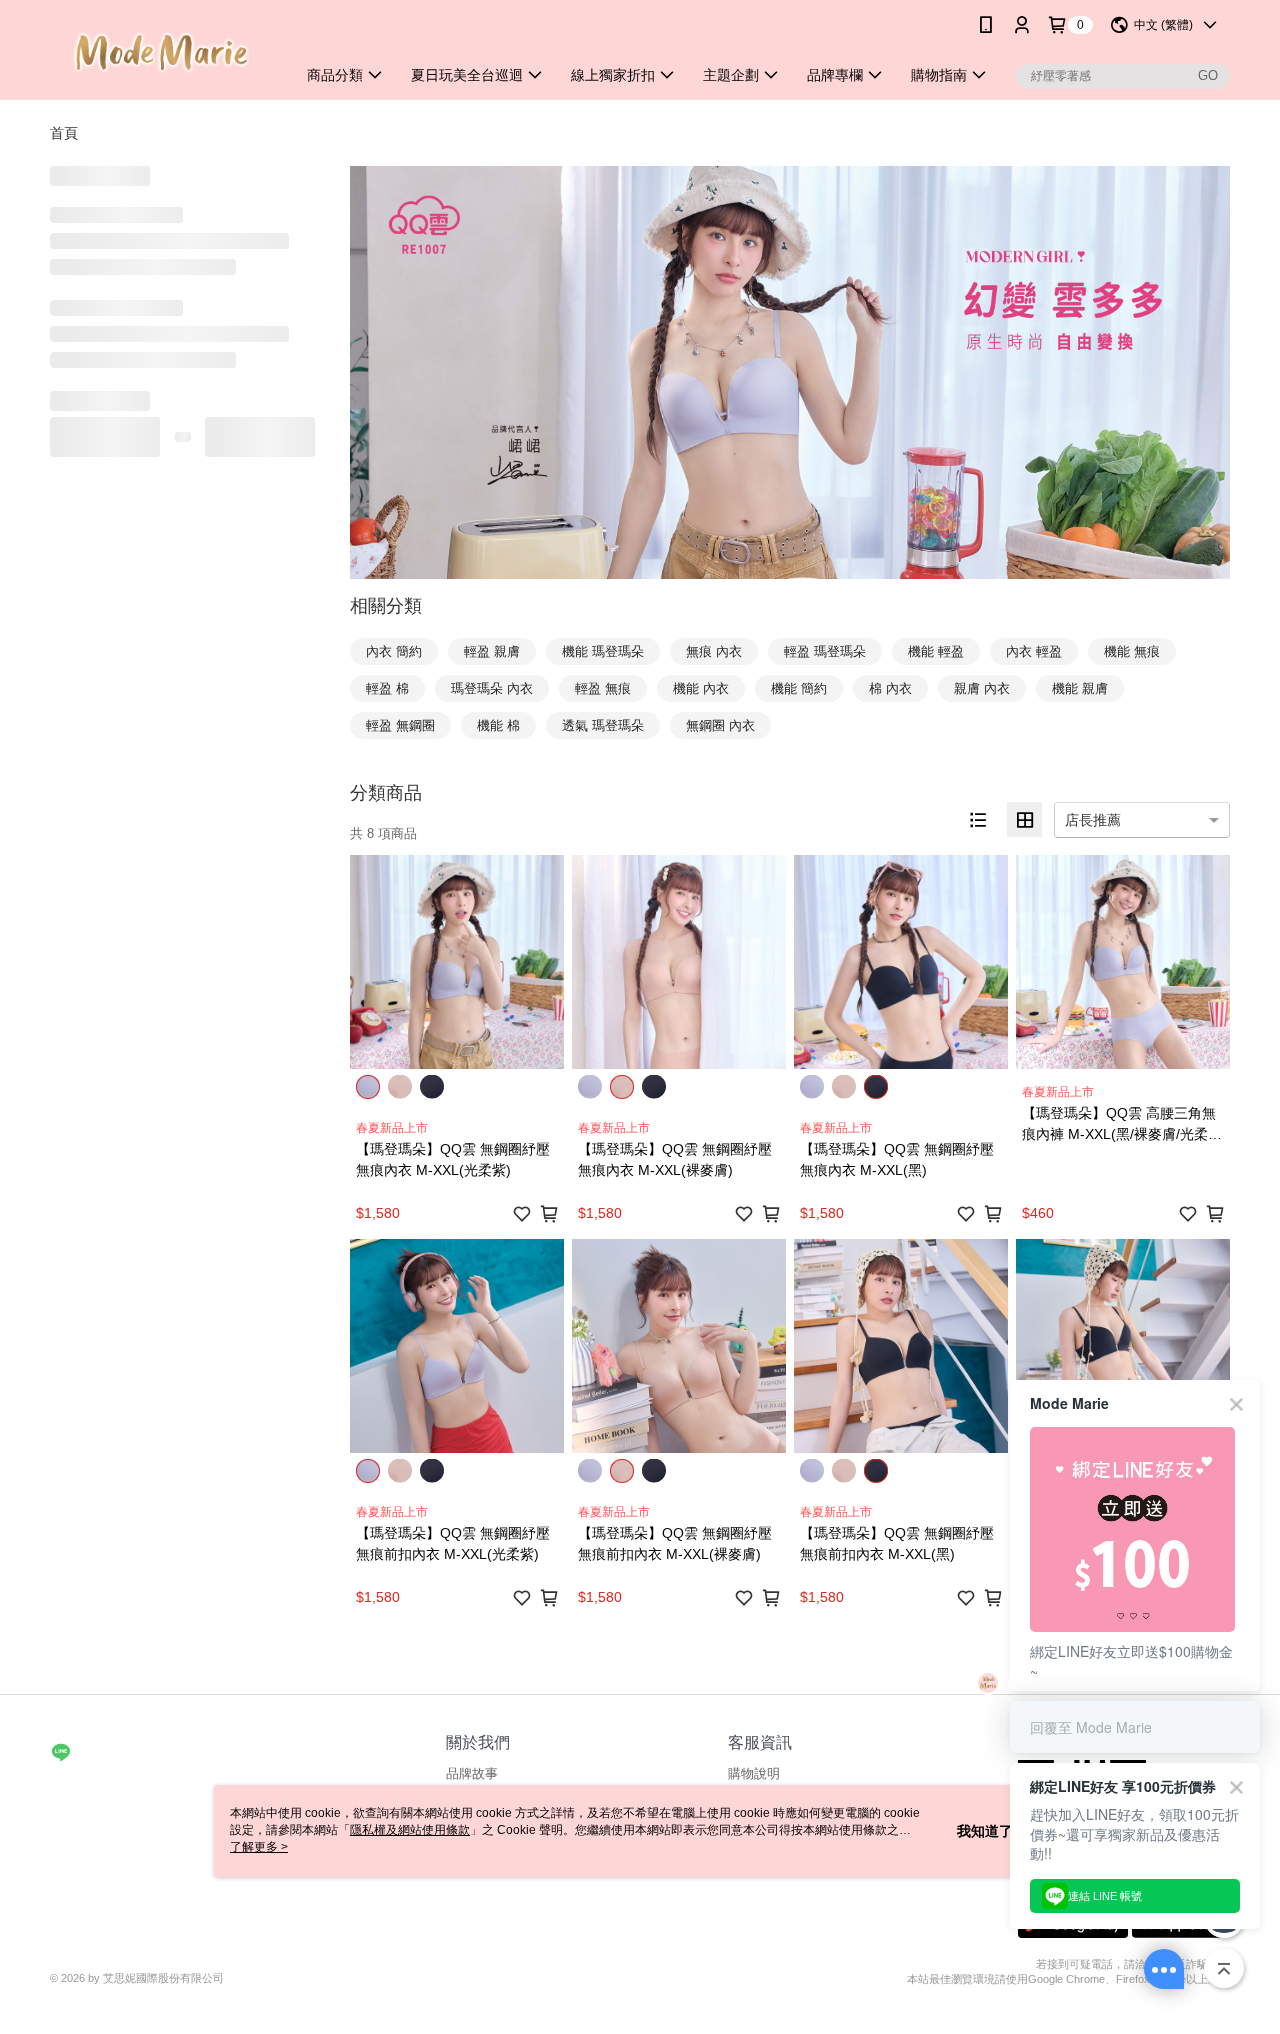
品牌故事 (472, 1773)
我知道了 (985, 1831)
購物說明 (754, 1773)
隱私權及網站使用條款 (410, 1830)
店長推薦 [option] (1093, 820)
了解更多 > (259, 1847)
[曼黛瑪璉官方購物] (161, 52)
